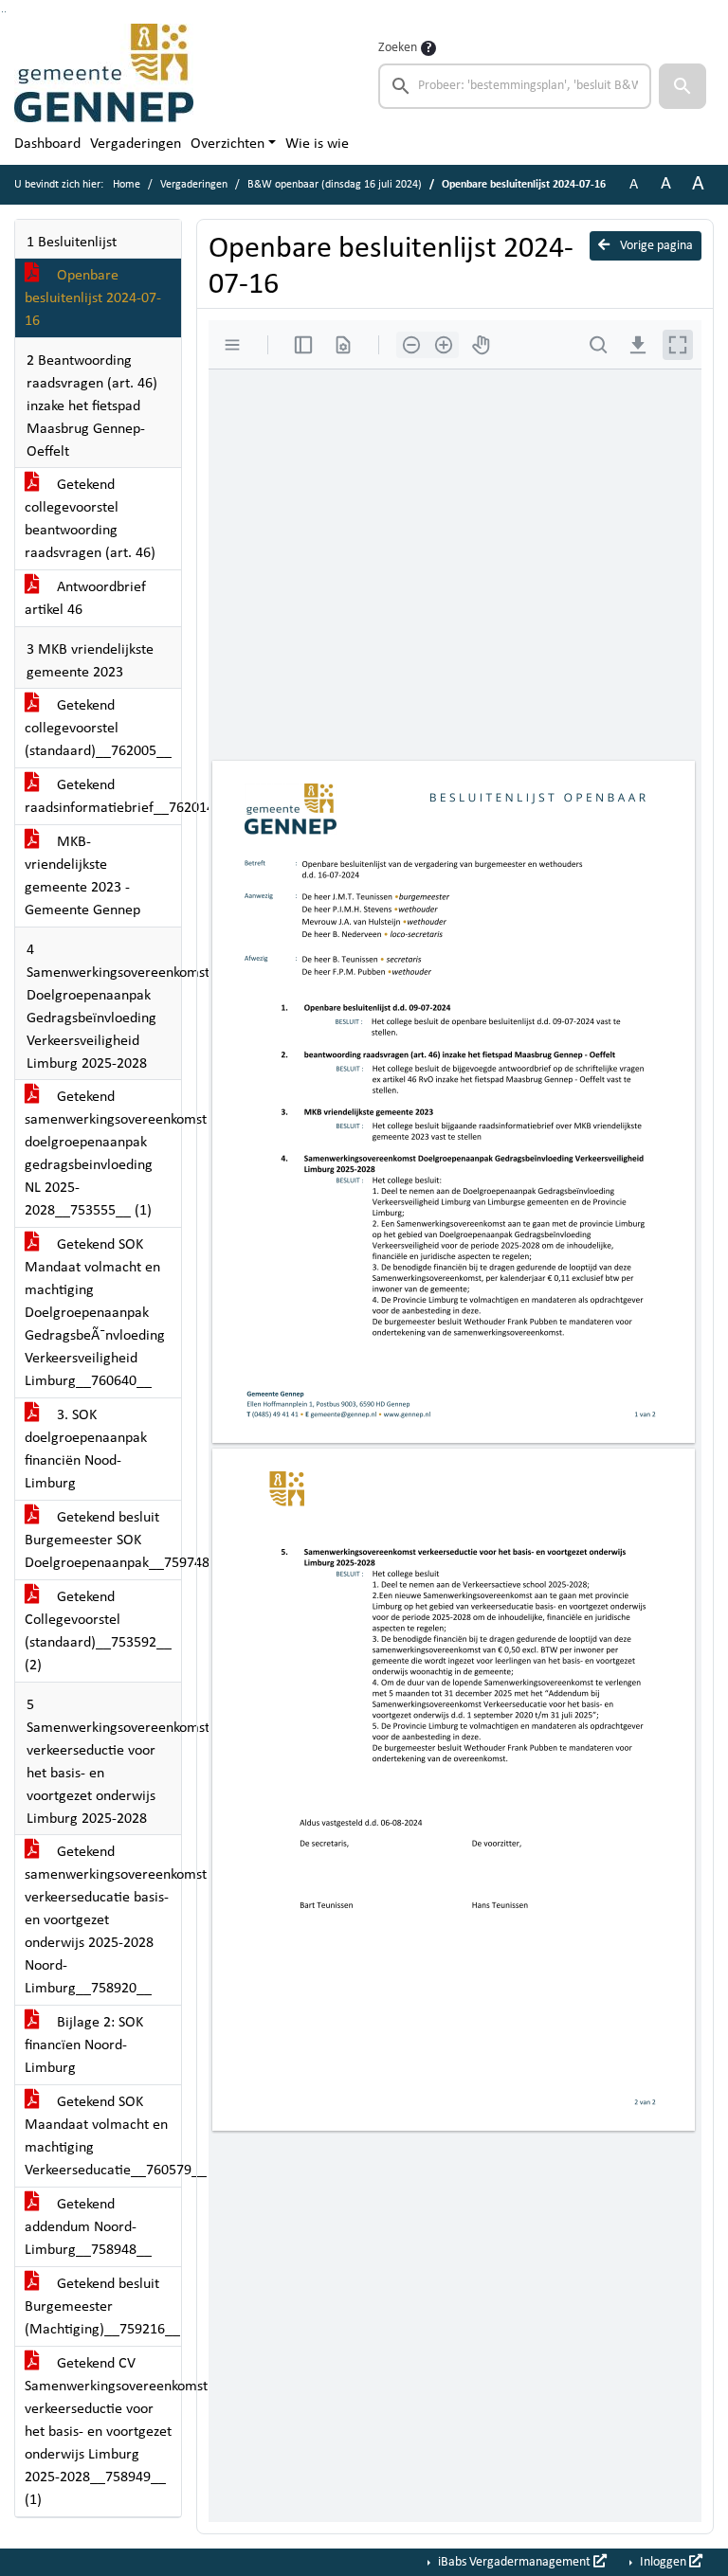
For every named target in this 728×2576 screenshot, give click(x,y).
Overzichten (227, 144)
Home (127, 185)
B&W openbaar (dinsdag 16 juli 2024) (335, 185)
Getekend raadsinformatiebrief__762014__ (103, 797)
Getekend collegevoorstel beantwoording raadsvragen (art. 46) (90, 519)
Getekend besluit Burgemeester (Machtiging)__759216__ (102, 2307)
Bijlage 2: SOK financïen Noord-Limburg (84, 2045)
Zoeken (398, 48)
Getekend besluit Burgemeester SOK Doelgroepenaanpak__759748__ (103, 1540)
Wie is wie (317, 144)
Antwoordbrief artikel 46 (85, 599)
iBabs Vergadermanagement (514, 2562)
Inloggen (663, 2562)
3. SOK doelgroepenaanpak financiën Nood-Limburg (86, 1450)
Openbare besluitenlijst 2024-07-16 (93, 298)
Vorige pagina (655, 246)
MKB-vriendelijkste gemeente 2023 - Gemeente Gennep (82, 876)
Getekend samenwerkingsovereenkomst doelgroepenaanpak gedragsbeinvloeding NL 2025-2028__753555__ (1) (103, 1154)
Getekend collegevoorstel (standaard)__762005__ (98, 729)
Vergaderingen (136, 144)
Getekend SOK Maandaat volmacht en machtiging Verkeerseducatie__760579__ (103, 2136)
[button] (682, 86)
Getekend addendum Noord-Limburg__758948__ (88, 2227)
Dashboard (47, 144)
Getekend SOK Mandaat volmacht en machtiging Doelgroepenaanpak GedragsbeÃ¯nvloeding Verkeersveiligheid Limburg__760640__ (95, 1313)
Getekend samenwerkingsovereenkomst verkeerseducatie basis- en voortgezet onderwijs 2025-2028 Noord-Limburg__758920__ (103, 1920)
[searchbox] (515, 86)
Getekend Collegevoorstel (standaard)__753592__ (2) (98, 1631)
